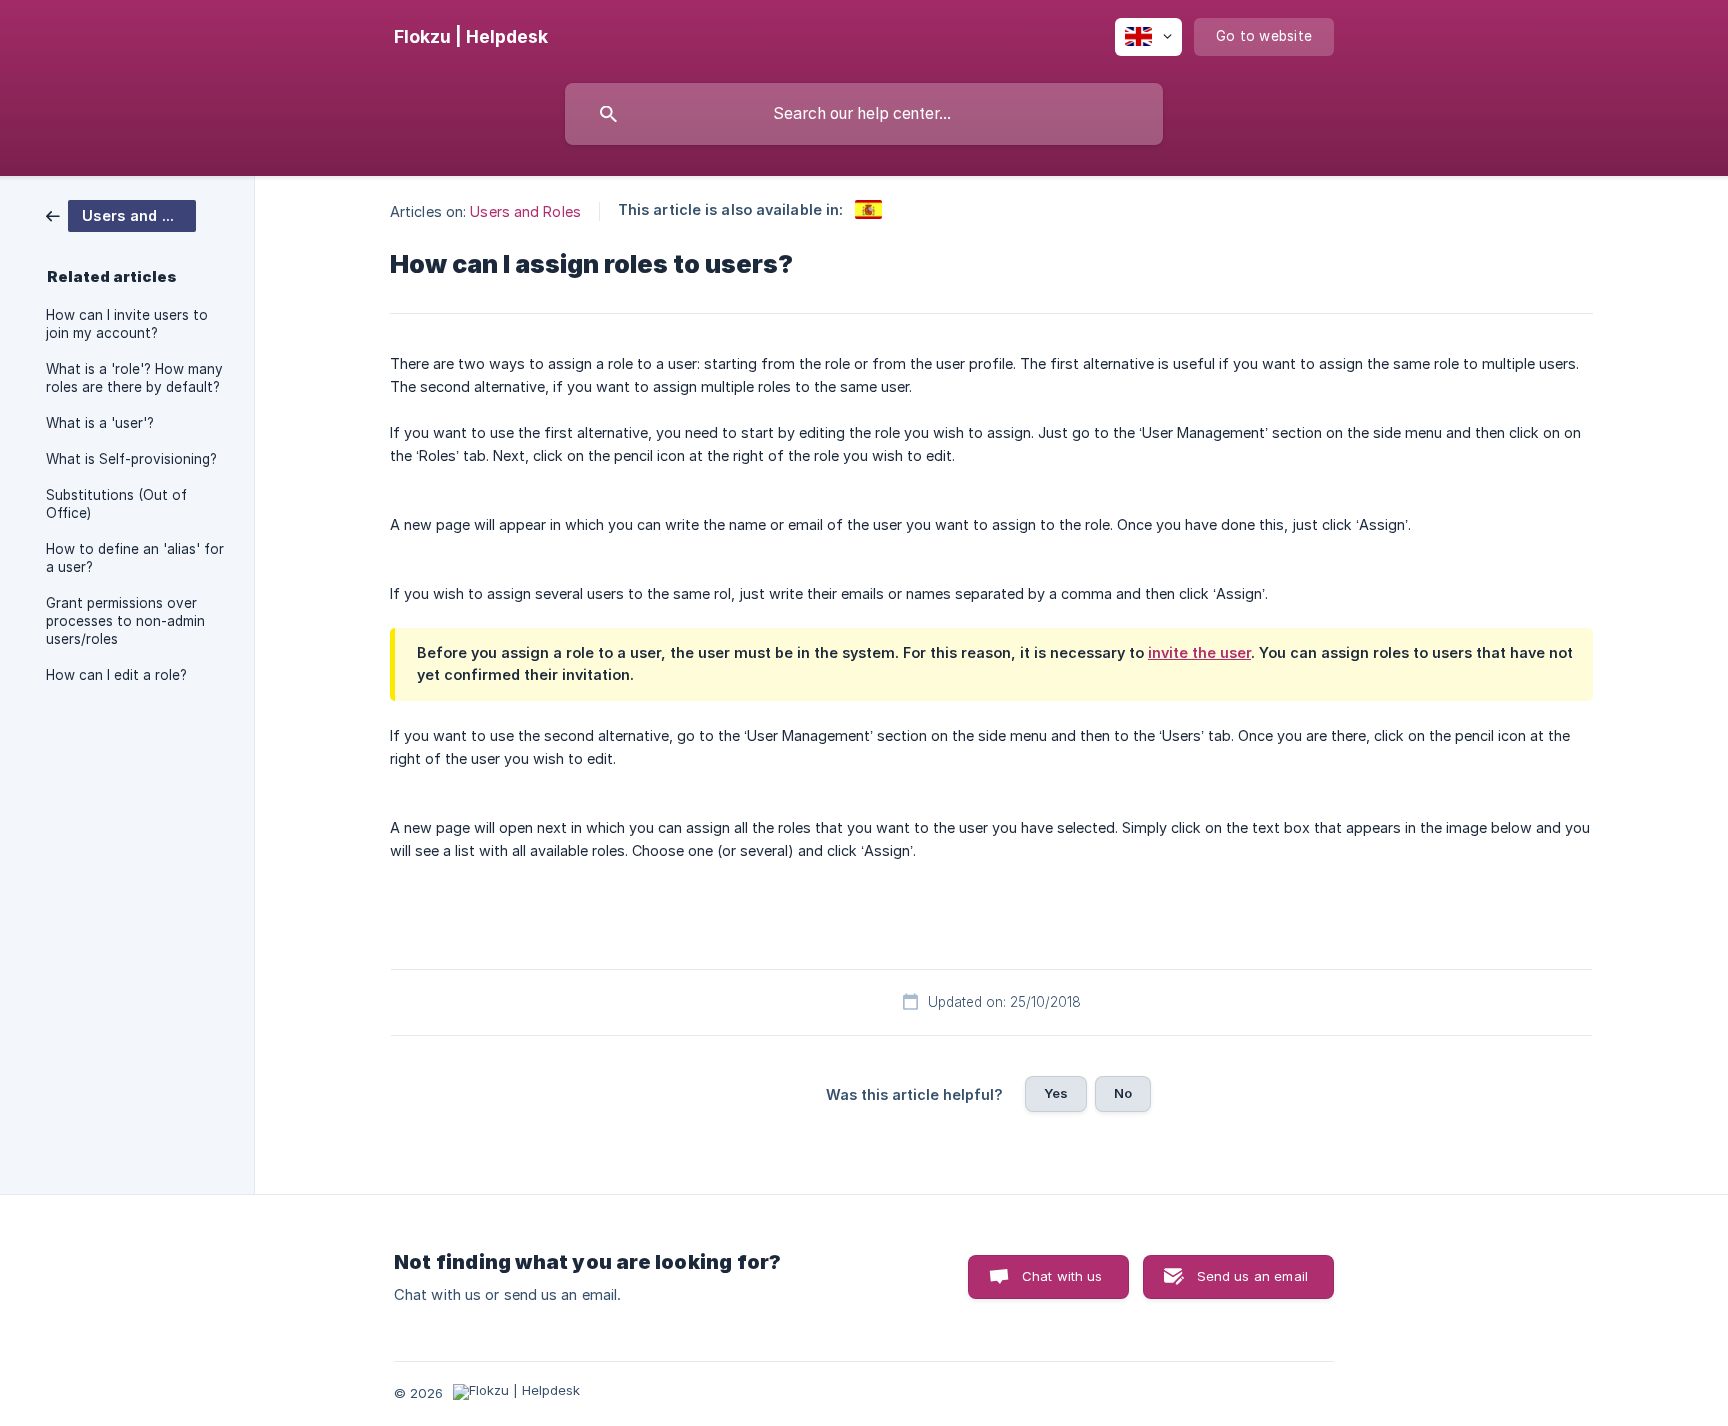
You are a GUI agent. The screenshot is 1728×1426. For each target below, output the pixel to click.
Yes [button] (1056, 1093)
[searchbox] (864, 114)
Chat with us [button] (1062, 1276)
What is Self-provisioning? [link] (131, 459)
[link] (121, 214)
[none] (471, 37)
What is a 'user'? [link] (100, 423)
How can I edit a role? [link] (116, 675)
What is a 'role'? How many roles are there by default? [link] (134, 378)
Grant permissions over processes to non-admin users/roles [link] (125, 621)
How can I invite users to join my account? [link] (127, 324)
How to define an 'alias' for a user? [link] (135, 558)
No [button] (1123, 1093)
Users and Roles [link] (525, 211)
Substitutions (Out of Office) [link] (116, 504)
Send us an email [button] (1252, 1276)
